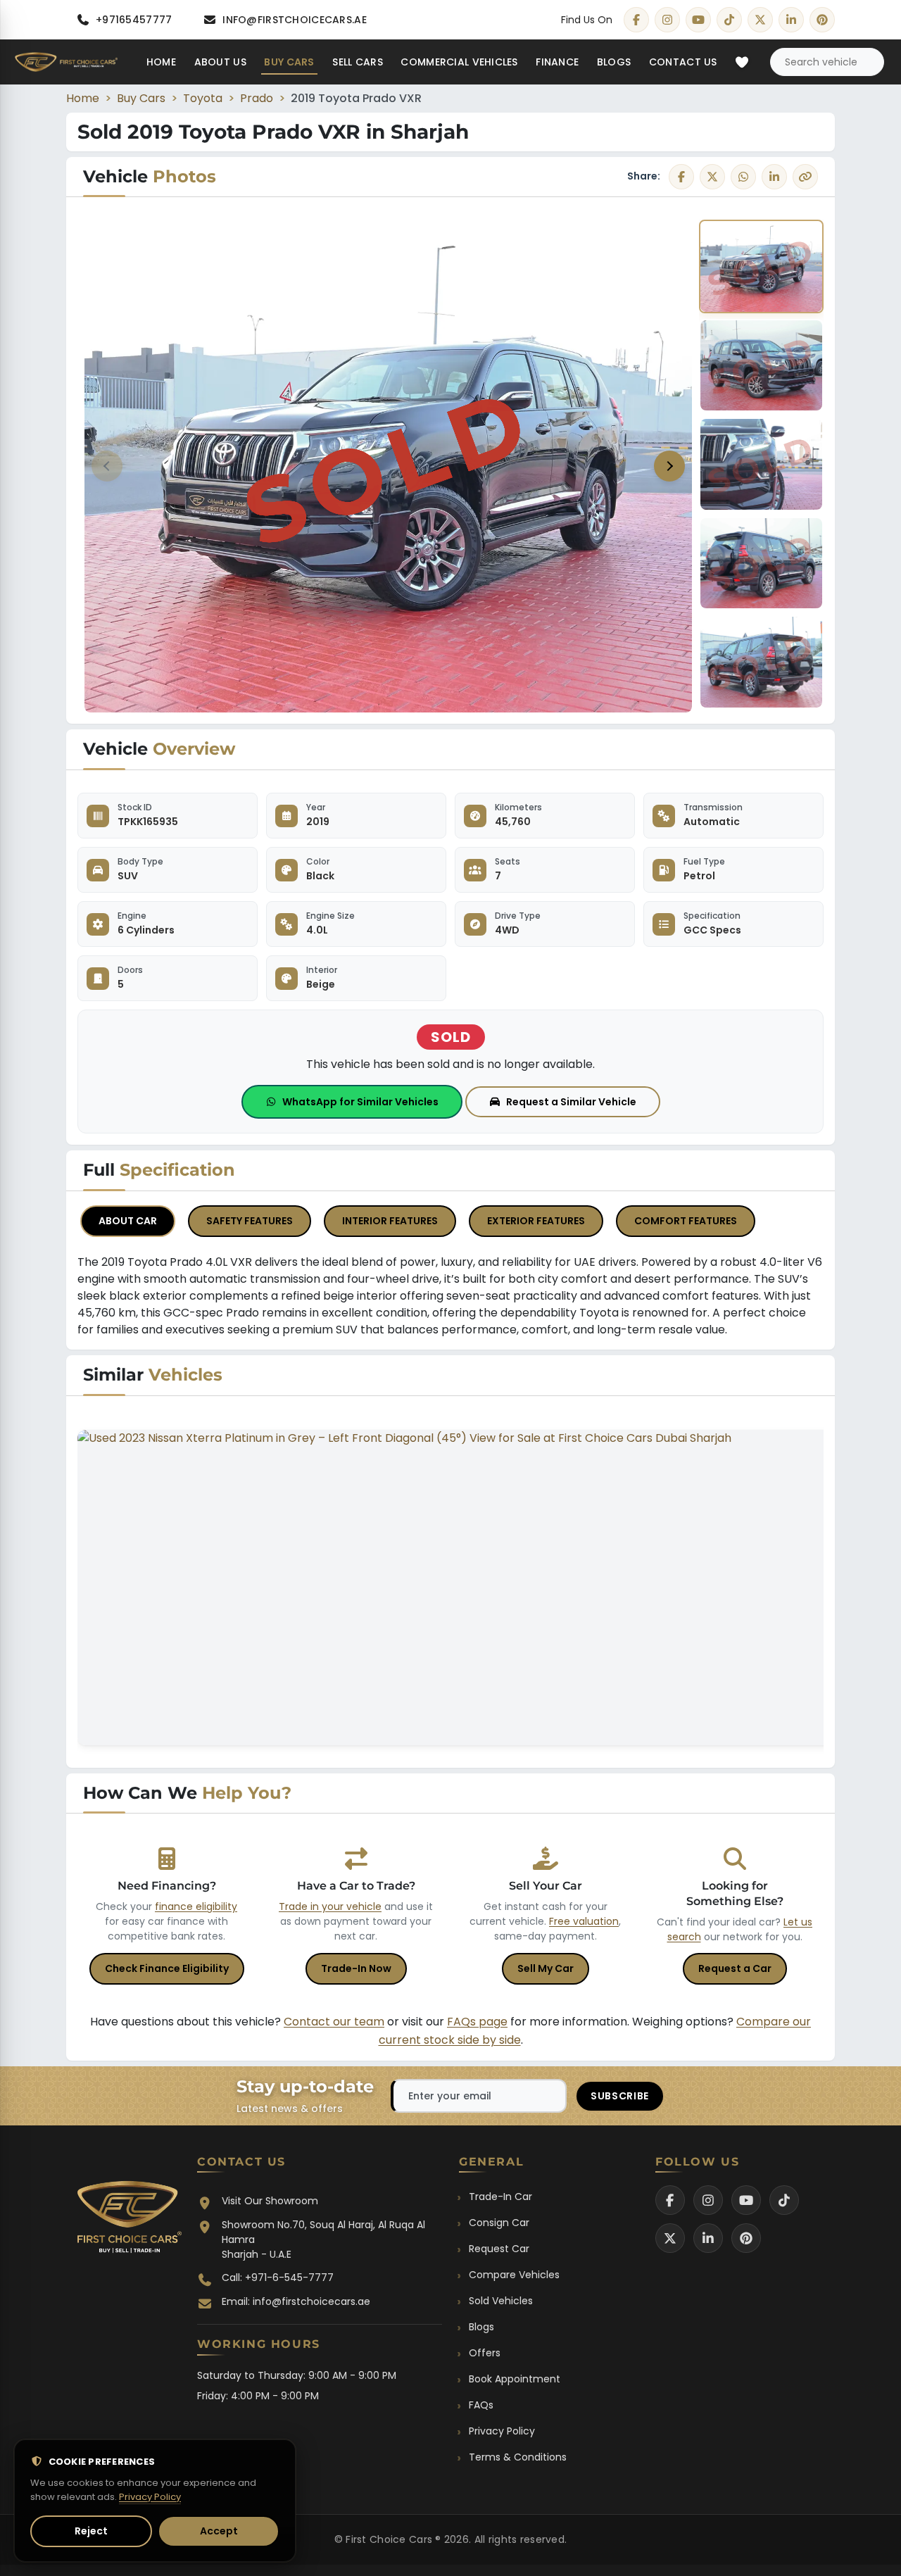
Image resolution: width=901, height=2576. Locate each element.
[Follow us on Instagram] (708, 2200)
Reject (91, 2531)
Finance (557, 62)
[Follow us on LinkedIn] (708, 2238)
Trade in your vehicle (330, 1906)
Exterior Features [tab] (536, 1221)
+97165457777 (134, 20)
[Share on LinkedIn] (774, 177)
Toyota (203, 98)
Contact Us (683, 62)
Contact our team (334, 2022)
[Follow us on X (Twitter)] (670, 2238)
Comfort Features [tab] (686, 1221)
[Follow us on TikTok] (784, 2200)
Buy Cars (289, 62)
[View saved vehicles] (742, 62)
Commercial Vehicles (459, 62)
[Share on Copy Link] (805, 177)
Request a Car (735, 1968)
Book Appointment (515, 2379)
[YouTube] (698, 20)
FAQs (481, 2405)
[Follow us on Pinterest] (746, 2238)
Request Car (499, 2249)
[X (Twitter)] (760, 20)
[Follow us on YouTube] (746, 2200)
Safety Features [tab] (250, 1221)
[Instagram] (667, 20)
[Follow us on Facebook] (670, 2200)
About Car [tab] (128, 1221)
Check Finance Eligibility (167, 1968)
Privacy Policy (502, 2431)
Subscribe (620, 2096)
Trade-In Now (356, 1968)
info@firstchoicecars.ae (294, 20)
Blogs (614, 62)
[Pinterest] (822, 20)
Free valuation (584, 1921)
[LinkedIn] (791, 20)
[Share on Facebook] (681, 177)
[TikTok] (729, 20)
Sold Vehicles (501, 2301)
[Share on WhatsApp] (743, 177)
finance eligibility (196, 1906)
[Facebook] (636, 20)
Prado (257, 98)
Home (161, 62)
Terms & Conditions (518, 2457)
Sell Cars (358, 62)
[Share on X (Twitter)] (712, 177)
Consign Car (499, 2223)
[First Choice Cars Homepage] (66, 62)
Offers (485, 2353)
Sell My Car (546, 1968)
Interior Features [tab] (390, 1221)
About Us (220, 62)
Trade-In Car (500, 2197)
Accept (219, 2531)
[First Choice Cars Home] (130, 2221)
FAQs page (477, 2022)
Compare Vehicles (514, 2275)
